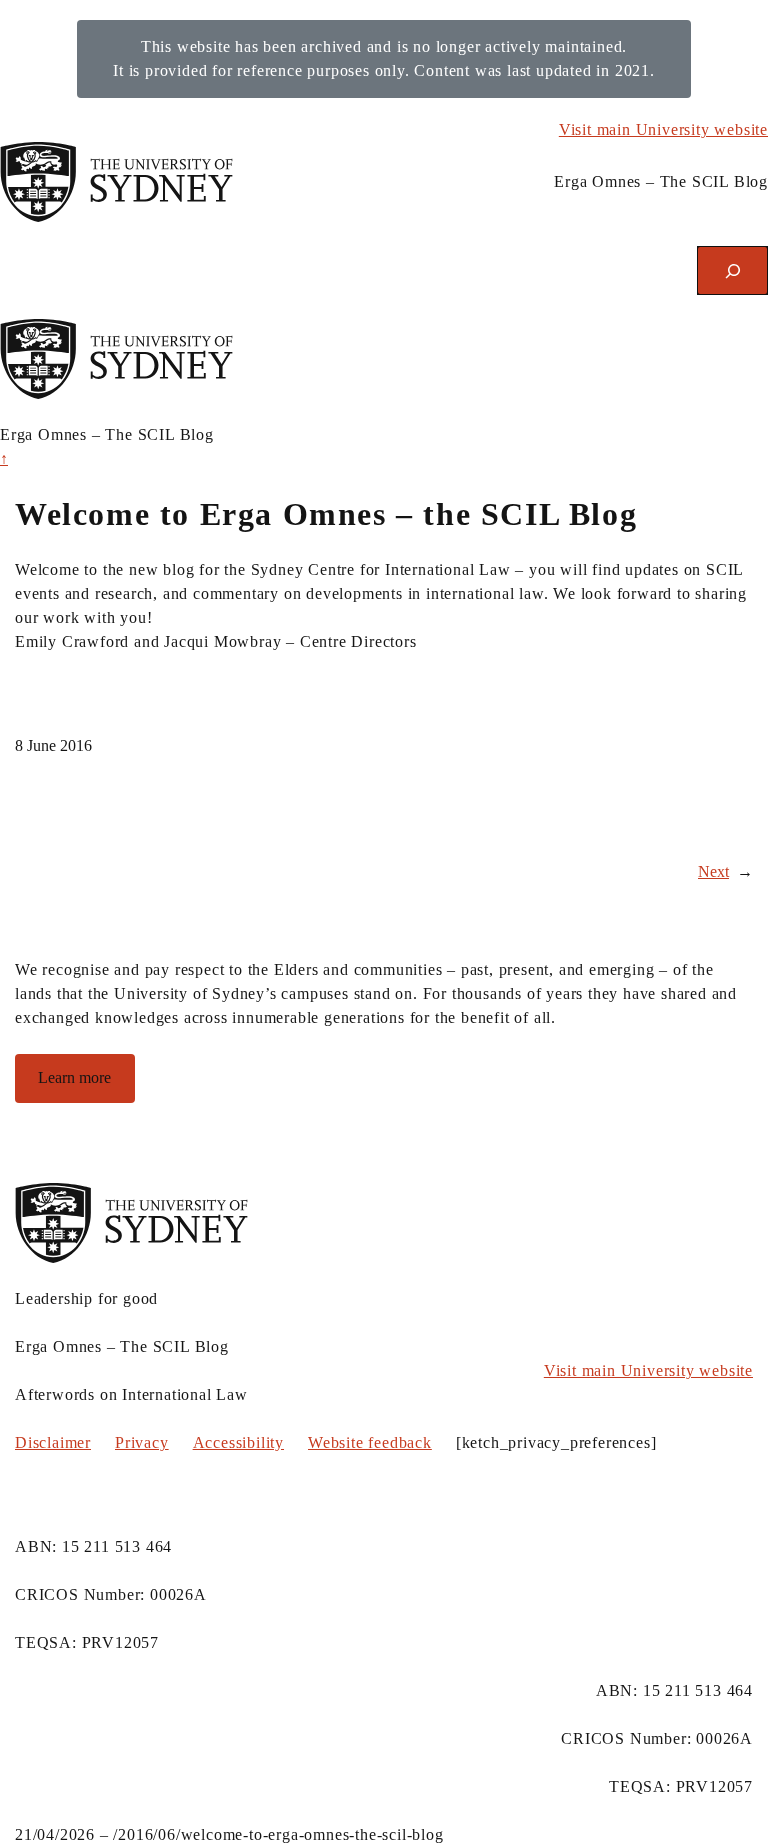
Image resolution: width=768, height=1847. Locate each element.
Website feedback (370, 1442)
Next (713, 871)
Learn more (74, 1077)
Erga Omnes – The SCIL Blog (661, 181)
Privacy (142, 1442)
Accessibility (238, 1442)
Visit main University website (663, 129)
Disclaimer (53, 1442)
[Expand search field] (732, 270)
